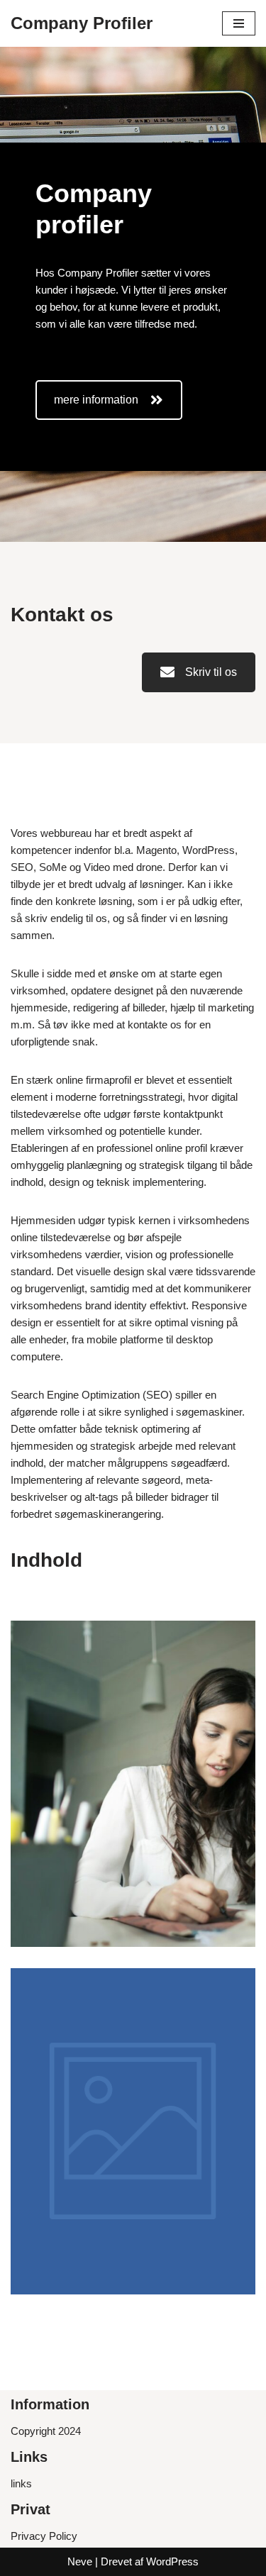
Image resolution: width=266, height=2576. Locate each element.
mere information (96, 400)
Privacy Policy (44, 2536)
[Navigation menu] (239, 23)
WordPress (172, 2561)
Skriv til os (211, 672)
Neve (80, 2561)
